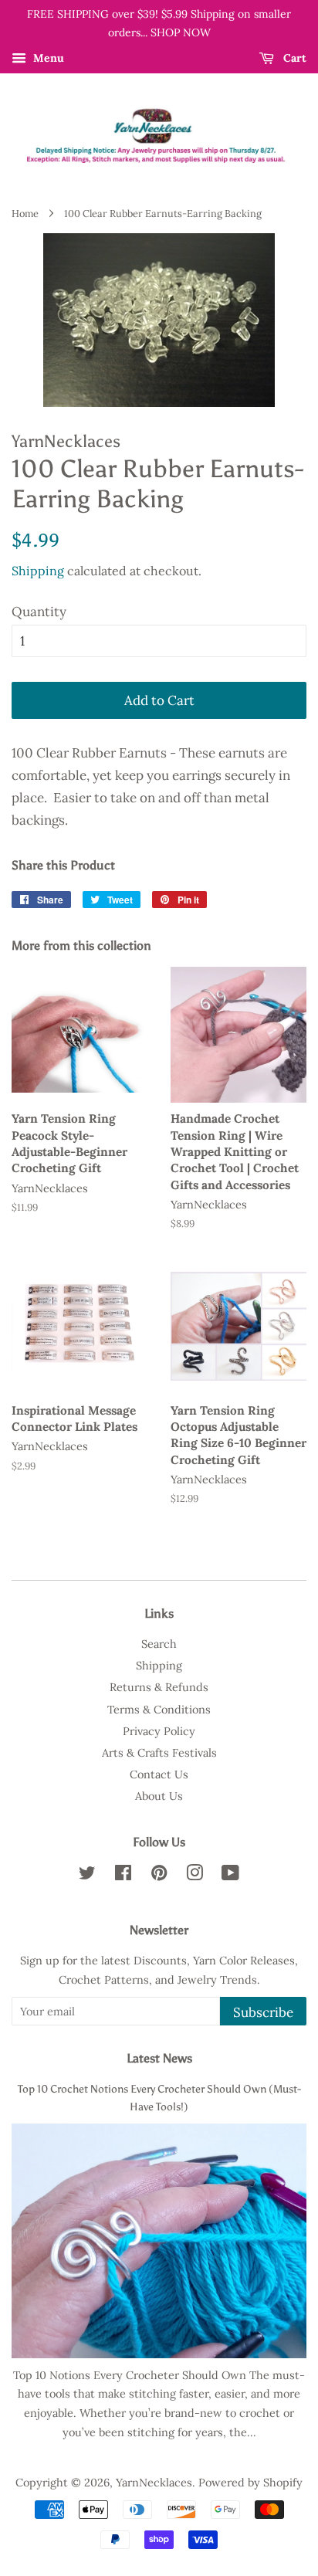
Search (159, 1644)
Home (25, 213)
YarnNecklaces (154, 2482)
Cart (293, 58)
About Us (159, 1796)
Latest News (159, 2058)
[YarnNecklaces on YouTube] (230, 1875)
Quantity (39, 612)
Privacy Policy (159, 1731)
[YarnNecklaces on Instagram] (195, 1875)
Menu (47, 58)
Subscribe (263, 2012)
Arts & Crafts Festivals (159, 1752)
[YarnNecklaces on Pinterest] (159, 1875)
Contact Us (159, 1774)
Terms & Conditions (159, 1709)
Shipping (38, 571)
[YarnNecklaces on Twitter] (87, 1875)
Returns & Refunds (159, 1687)
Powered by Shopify (250, 2482)
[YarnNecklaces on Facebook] (123, 1875)
